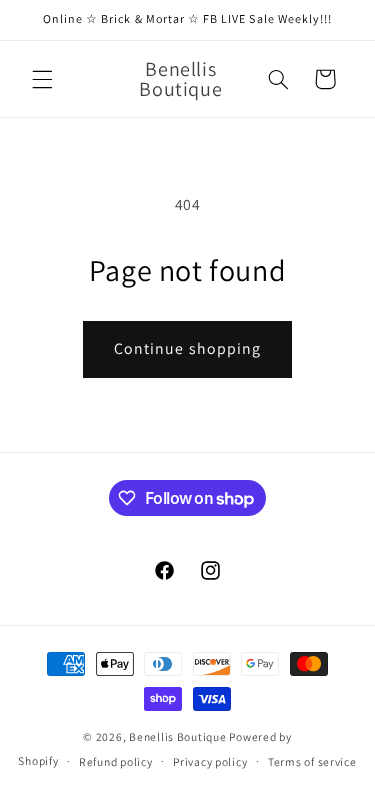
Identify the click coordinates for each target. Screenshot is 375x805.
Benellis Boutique (178, 736)
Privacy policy (210, 761)
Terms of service (312, 761)
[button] (42, 79)
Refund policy (116, 761)
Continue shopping (187, 348)
